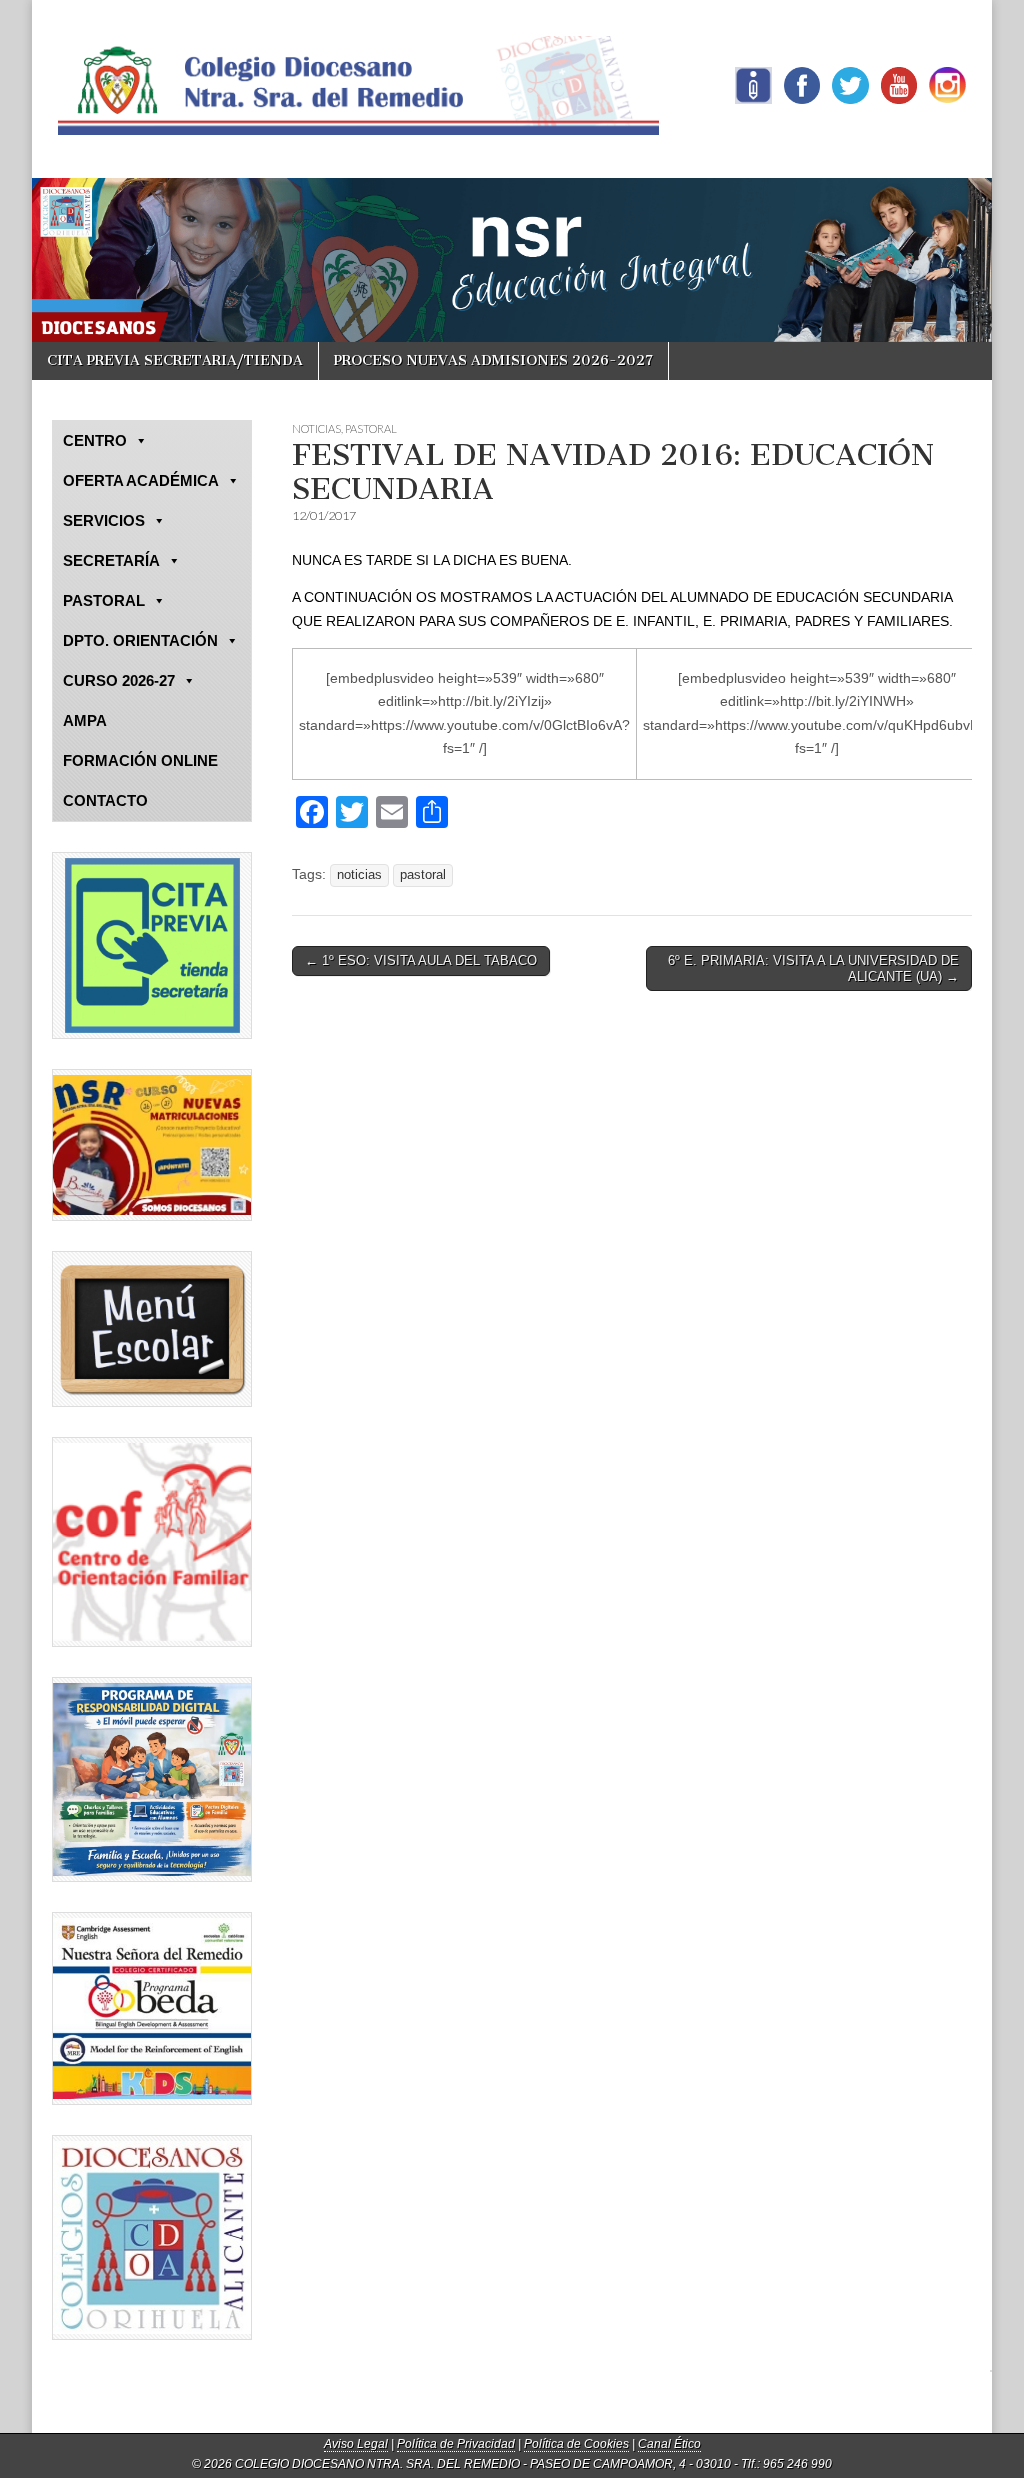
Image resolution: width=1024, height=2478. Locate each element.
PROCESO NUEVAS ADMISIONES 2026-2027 (493, 360)
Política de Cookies (576, 2444)
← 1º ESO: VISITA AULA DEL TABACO (421, 960)
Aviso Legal (356, 2444)
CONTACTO (105, 800)
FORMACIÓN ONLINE (140, 760)
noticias (359, 875)
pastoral (423, 875)
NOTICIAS (316, 428)
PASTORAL (371, 428)
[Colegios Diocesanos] (152, 2237)
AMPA (85, 720)
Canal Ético (669, 2444)
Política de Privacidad (456, 2444)
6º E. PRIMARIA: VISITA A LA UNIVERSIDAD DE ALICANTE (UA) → (813, 968)
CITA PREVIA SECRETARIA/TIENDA (175, 360)
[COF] (152, 1542)
